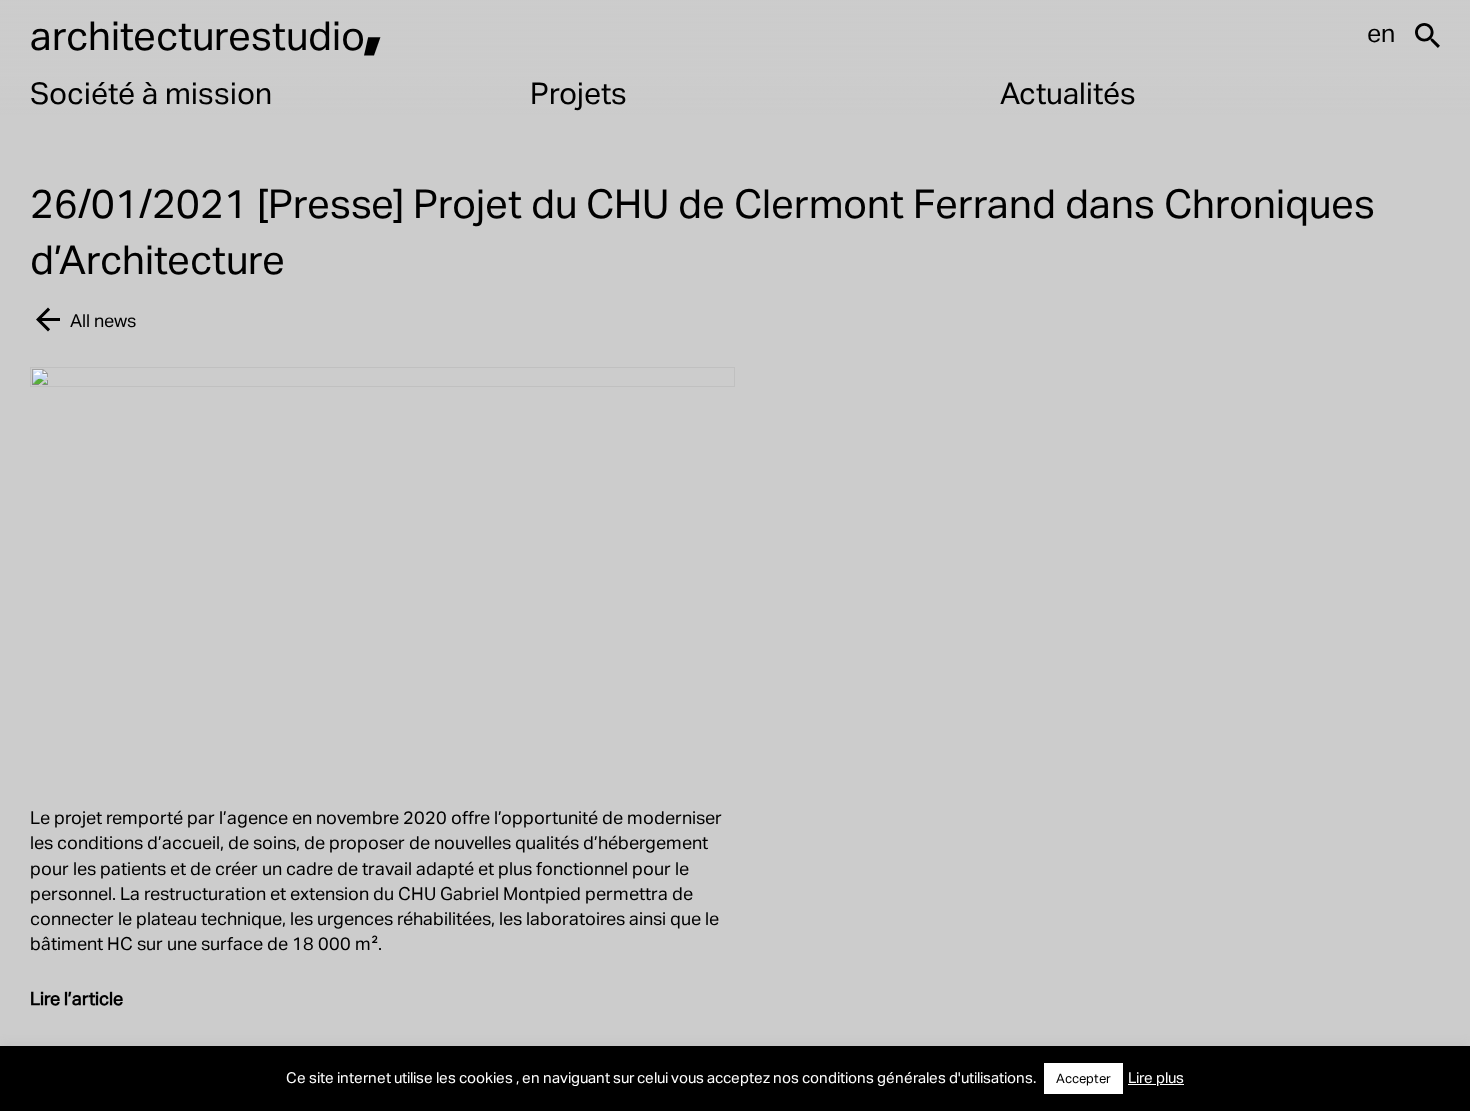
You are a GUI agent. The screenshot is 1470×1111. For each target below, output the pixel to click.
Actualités (1068, 92)
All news (103, 319)
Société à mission (151, 92)
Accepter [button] (1083, 1078)
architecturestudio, (206, 34)
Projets (578, 92)
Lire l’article (76, 997)
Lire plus (1156, 1077)
